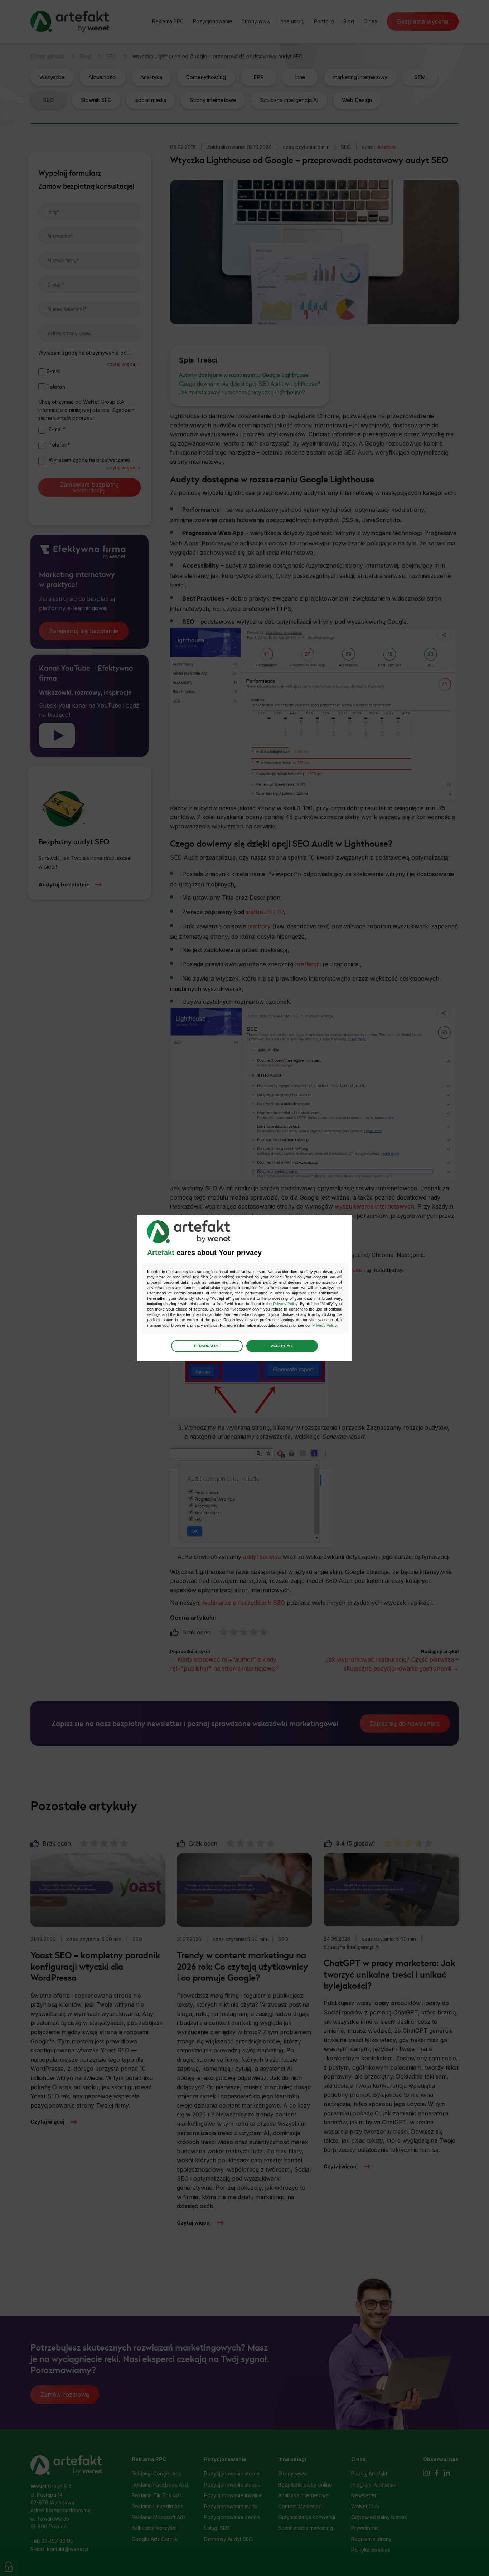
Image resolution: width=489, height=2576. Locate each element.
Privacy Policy (285, 1304)
